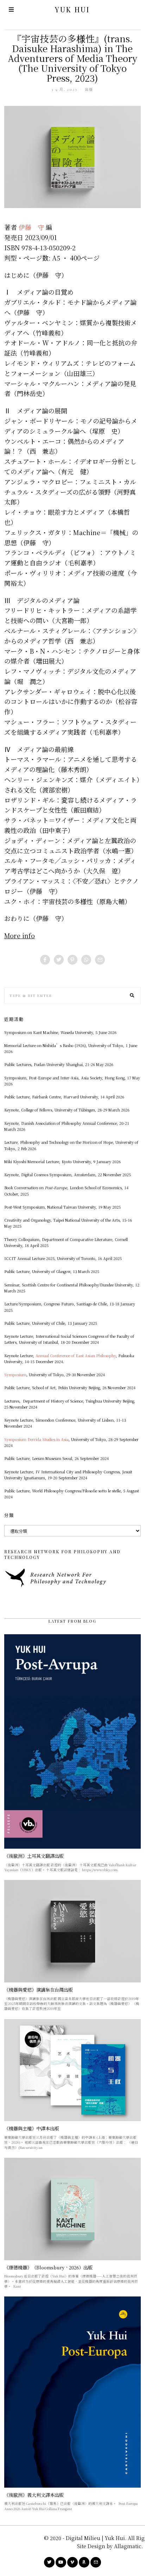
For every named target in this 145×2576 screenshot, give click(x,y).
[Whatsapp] (86, 960)
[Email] (100, 960)
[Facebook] (45, 960)
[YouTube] (61, 2562)
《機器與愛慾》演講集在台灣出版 (39, 1990)
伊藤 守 (32, 227)
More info (20, 935)
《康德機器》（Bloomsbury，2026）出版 (48, 2267)
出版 (89, 89)
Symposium (15, 1375)
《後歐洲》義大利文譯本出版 (34, 2495)
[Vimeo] (72, 2562)
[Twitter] (59, 960)
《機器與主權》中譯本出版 (32, 2128)
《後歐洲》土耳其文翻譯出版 (34, 1856)
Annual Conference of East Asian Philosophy (76, 1356)
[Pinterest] (72, 960)
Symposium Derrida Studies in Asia (36, 1439)
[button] (132, 996)
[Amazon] (84, 2562)
